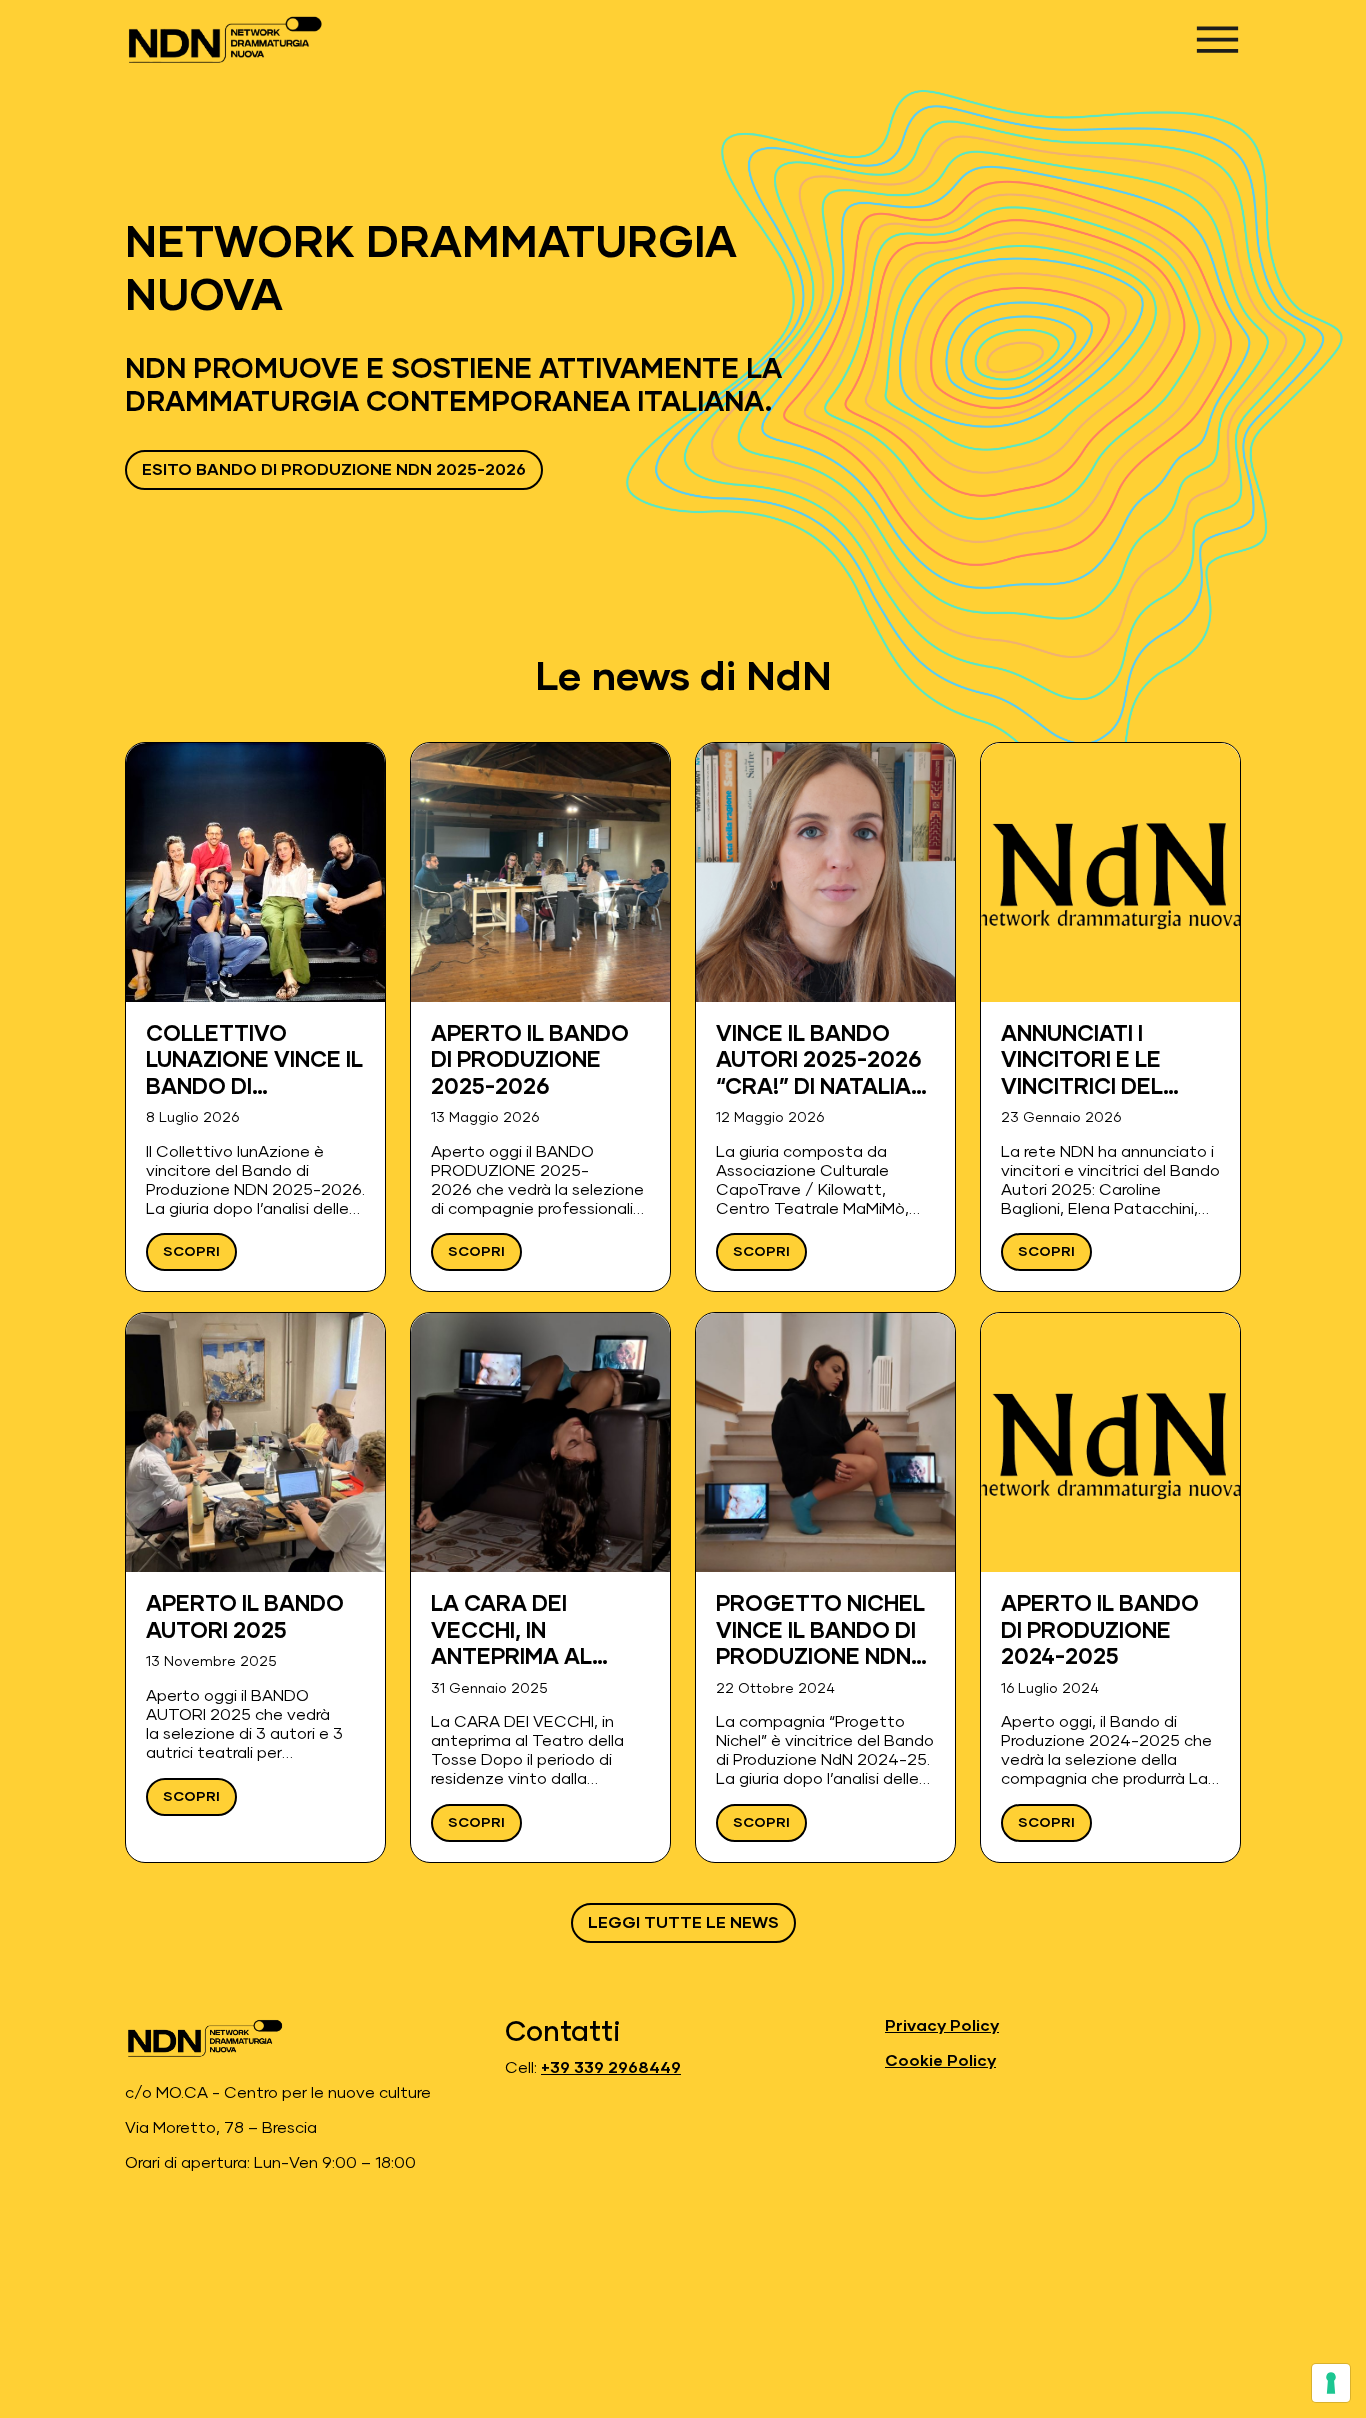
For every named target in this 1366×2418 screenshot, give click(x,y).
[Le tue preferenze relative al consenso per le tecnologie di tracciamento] (1331, 2383)
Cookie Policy (940, 2061)
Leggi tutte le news (683, 1923)
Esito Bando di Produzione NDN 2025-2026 (334, 470)
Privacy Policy (942, 2026)
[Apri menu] (1217, 39)
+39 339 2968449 (611, 2068)
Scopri (191, 1252)
